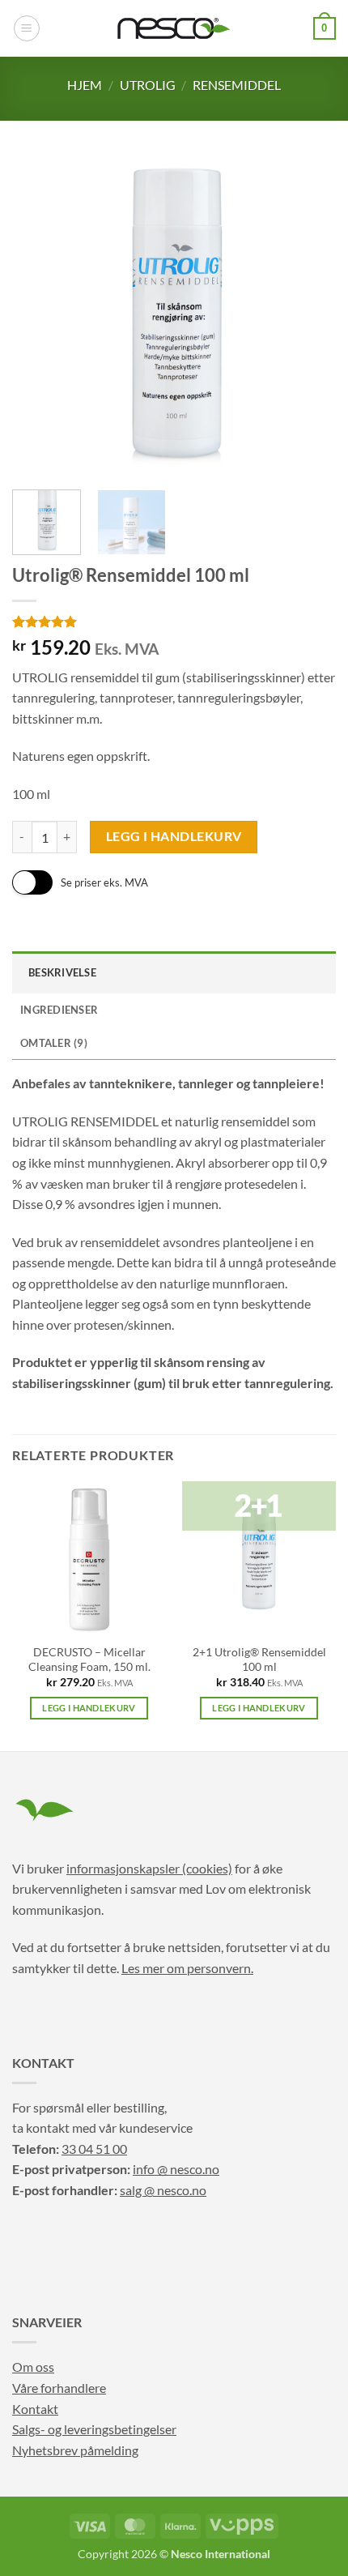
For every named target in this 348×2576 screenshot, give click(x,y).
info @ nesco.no (176, 2169)
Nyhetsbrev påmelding (75, 2450)
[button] (27, 28)
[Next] (309, 315)
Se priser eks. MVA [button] (104, 882)
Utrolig (148, 85)
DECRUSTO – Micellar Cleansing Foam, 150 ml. (89, 1660)
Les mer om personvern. (187, 1968)
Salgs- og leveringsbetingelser (94, 2429)
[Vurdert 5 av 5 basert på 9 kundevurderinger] (174, 622)
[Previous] (39, 315)
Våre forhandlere (59, 2388)
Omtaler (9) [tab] (54, 1043)
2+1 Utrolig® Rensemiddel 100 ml (259, 1660)
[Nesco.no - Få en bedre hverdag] (174, 28)
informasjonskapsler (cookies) (149, 1868)
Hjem (85, 85)
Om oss (33, 2367)
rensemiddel (237, 85)
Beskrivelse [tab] (62, 972)
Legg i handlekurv (174, 836)
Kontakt (35, 2409)
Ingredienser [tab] (59, 1010)
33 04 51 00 (94, 2149)
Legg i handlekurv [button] (89, 1708)
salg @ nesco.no (163, 2190)
